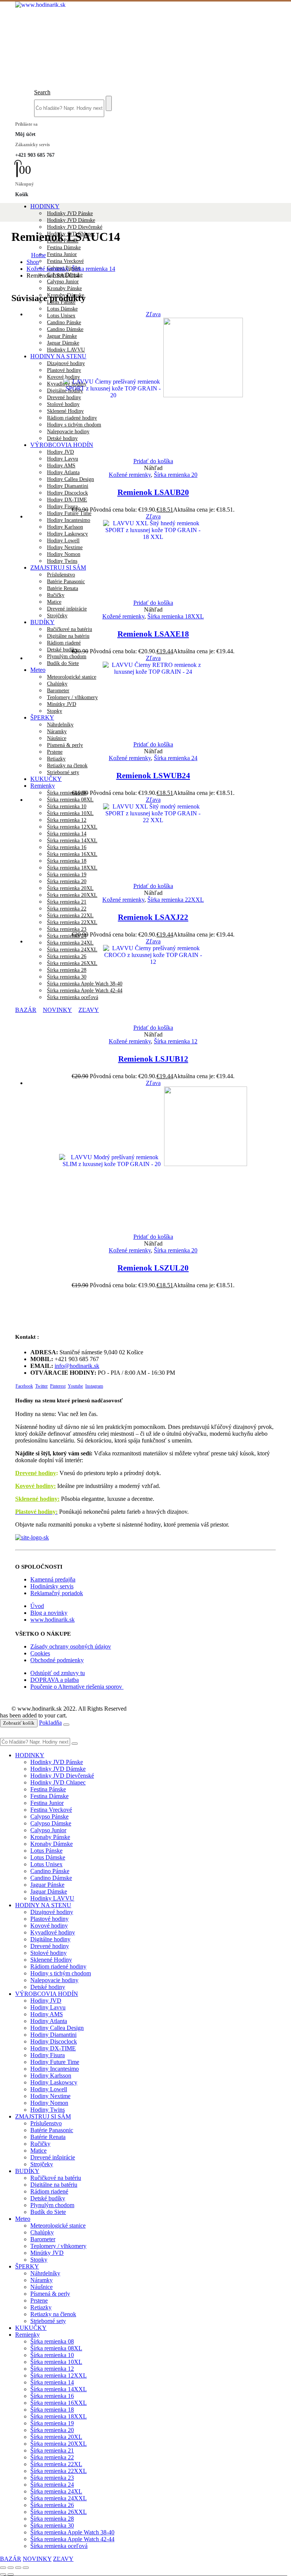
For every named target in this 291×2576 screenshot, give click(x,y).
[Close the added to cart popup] (66, 1725)
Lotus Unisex (61, 316)
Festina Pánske (48, 1789)
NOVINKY (37, 2559)
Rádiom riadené (64, 643)
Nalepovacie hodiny (54, 1980)
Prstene (55, 752)
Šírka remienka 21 (67, 902)
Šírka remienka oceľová (59, 2546)
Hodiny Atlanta (63, 472)
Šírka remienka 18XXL (176, 616)
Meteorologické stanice (58, 2226)
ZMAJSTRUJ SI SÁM (43, 2116)
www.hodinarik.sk (52, 1620)
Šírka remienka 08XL (70, 800)
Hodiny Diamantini (68, 486)
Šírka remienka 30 (52, 2525)
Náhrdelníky (45, 2273)
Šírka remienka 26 (52, 2505)
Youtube (75, 1386)
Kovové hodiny (49, 1926)
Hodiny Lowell (49, 2089)
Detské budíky (62, 650)
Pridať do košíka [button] (153, 461)
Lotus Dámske (62, 309)
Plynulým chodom (67, 656)
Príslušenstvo (46, 2123)
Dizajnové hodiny (52, 1912)
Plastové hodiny (49, 1919)
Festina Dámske (64, 247)
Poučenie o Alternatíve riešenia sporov (77, 1687)
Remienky (43, 786)
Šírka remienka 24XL (70, 943)
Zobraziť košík (19, 1723)
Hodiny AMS (61, 466)
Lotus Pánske (46, 1851)
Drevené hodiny (36, 1473)
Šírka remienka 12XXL (59, 2375)
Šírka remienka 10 (52, 2355)
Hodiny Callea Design (70, 479)
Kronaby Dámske (52, 1844)
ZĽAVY (63, 2559)
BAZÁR (11, 2559)
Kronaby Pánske (64, 288)
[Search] (109, 103)
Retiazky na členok (67, 766)
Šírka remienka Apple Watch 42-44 (72, 2539)
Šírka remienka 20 (176, 475)
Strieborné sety (63, 772)
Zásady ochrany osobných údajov (71, 1646)
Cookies (40, 1653)
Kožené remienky (130, 475)
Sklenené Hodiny (51, 1960)
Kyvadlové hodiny (53, 1932)
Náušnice (41, 2287)
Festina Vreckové (65, 261)
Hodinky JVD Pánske (70, 213)
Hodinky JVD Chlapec (58, 1782)
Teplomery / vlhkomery (58, 2246)
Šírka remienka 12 (176, 1041)
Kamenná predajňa (53, 1579)
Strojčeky (57, 616)
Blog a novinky (49, 1613)
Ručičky (40, 2144)
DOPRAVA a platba (55, 1680)
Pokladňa (50, 1723)
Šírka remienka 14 (52, 2382)
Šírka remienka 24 (67, 936)
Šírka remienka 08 (67, 793)
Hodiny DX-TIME (67, 500)
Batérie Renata (48, 2137)
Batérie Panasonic (52, 2130)
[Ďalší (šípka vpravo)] (11, 2574)
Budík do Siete (48, 2212)
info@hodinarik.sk (77, 1366)
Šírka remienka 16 (52, 2396)
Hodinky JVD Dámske (71, 220)
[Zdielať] (18, 2568)
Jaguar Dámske (49, 1891)
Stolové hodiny (48, 1953)
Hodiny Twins (48, 2110)
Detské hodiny (48, 1987)
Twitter (41, 1386)
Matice (54, 602)
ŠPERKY (27, 2266)
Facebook (24, 1386)
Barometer (43, 2239)
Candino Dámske (51, 1878)
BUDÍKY (42, 622)
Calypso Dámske (51, 1823)
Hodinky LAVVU (52, 1898)
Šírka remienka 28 (52, 2519)
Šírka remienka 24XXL (59, 2498)
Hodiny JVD (46, 2001)
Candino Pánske (50, 1871)
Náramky (41, 2280)
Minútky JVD (47, 2253)
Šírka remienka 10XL (56, 2362)
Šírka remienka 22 (67, 909)
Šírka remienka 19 (52, 2423)
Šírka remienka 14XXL (59, 2389)
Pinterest (58, 1386)
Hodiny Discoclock (67, 493)
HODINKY (45, 206)
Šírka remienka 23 (67, 929)
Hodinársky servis (52, 1586)
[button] (42, 92)
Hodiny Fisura (62, 507)
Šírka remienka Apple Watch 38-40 (72, 2532)
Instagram (94, 1386)
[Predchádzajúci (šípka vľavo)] (3, 2574)
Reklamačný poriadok (57, 1593)
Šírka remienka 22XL (70, 916)
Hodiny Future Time (69, 513)
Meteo (23, 2219)
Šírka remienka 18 (52, 2410)
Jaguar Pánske (47, 1885)
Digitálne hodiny (50, 1939)
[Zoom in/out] (3, 2568)
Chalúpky (42, 2232)
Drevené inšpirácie (67, 609)
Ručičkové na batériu (70, 629)
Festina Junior (62, 254)
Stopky (39, 2260)
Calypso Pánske (49, 1816)
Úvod (37, 1606)
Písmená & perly (65, 745)
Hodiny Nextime (50, 2096)
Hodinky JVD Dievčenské (75, 227)
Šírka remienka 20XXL (72, 895)
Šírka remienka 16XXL (59, 2403)
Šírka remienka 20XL (70, 888)
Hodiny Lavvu (63, 459)
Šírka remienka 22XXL (72, 922)
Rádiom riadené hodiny (58, 1966)
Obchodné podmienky (57, 1660)
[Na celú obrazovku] (11, 2568)
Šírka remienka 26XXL (59, 2512)
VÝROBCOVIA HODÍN (47, 1994)
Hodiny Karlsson (51, 2076)
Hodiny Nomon (49, 2103)
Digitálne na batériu (68, 636)
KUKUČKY (46, 779)
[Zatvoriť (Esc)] (26, 2568)
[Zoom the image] (145, 1538)
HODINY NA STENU (43, 1905)
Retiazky (56, 759)
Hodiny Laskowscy (54, 2082)
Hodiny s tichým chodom (61, 1973)
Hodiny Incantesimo (55, 2069)
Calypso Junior (63, 282)
